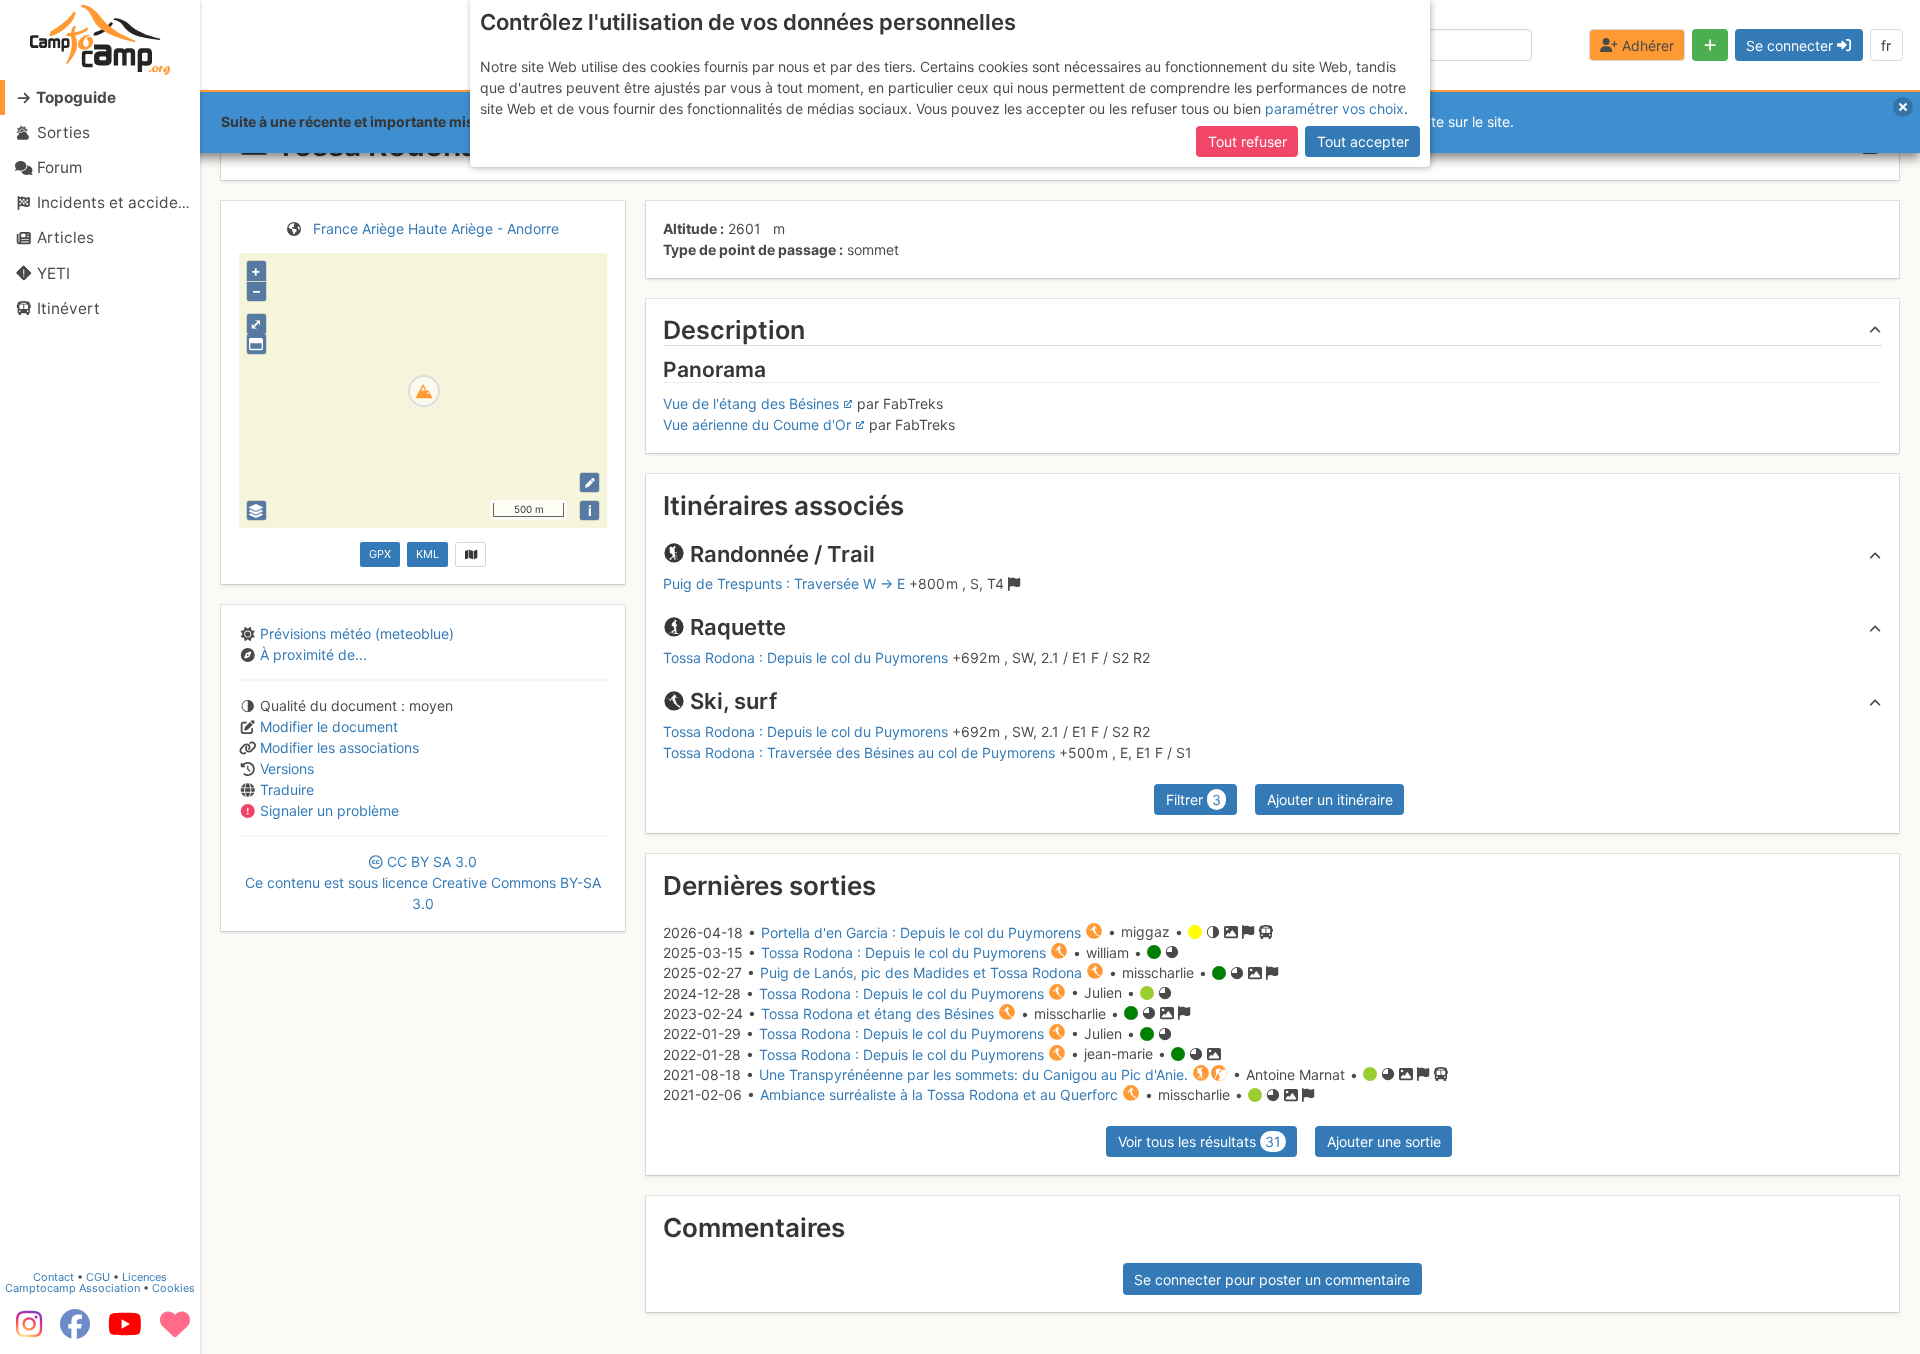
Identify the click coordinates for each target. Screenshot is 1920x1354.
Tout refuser (1247, 141)
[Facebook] (75, 1331)
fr (1886, 45)
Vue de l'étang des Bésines (751, 403)
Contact (53, 1277)
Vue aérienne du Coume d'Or (757, 424)
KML (427, 554)
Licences (144, 1277)
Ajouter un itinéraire (1330, 799)
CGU (98, 1277)
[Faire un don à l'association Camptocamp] (175, 1331)
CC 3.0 (423, 882)
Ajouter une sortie (1384, 1141)
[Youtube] (125, 1331)
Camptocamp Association (72, 1288)
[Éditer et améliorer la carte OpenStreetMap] (589, 482)
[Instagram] (25, 1331)
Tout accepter (1363, 141)
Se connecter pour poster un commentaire (1272, 1279)
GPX (380, 554)
